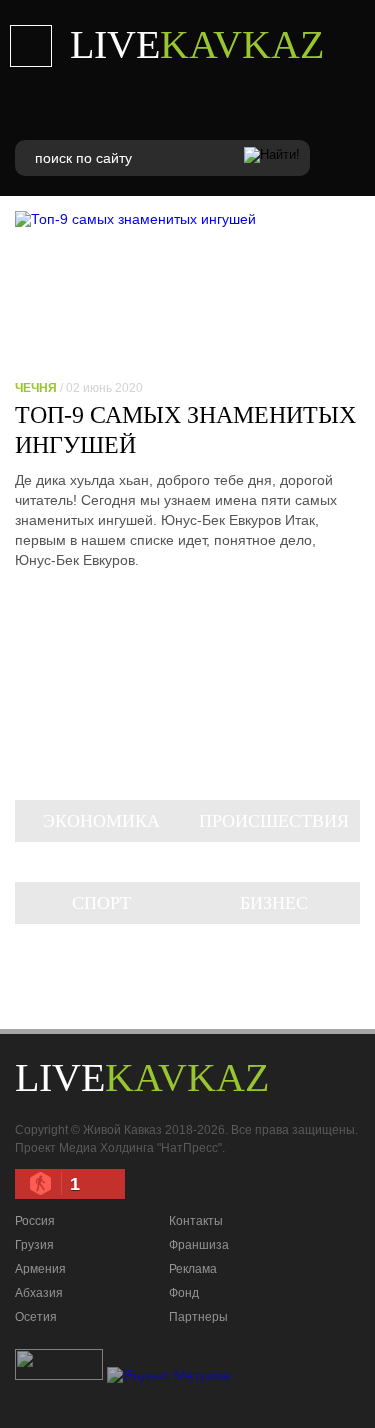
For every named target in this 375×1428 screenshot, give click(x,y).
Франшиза (199, 1245)
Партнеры (198, 1317)
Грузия (34, 1245)
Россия (35, 1221)
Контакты (196, 1221)
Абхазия (39, 1293)
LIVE (197, 44)
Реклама (193, 1269)
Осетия (36, 1317)
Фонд (184, 1293)
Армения (40, 1269)
